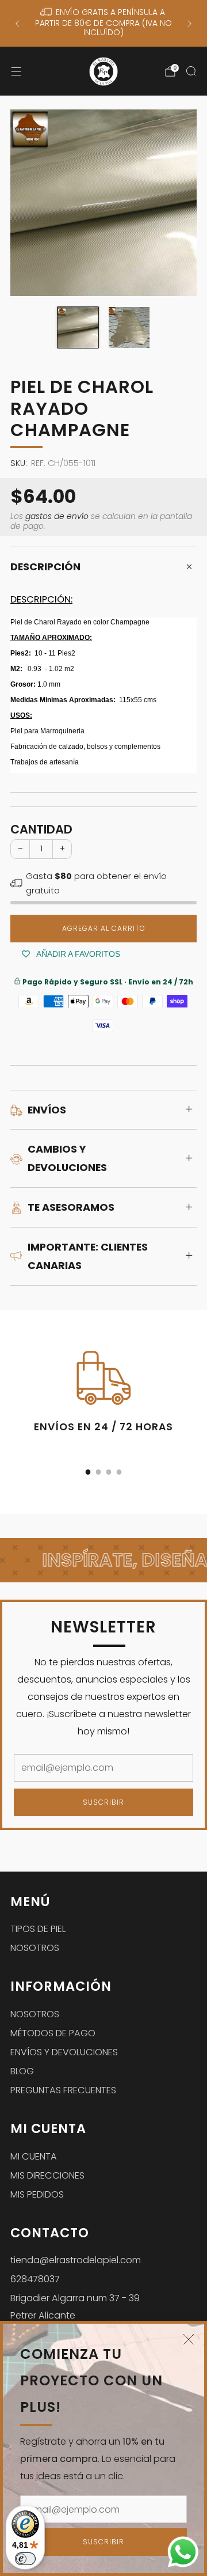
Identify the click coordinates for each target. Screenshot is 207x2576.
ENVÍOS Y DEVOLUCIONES (64, 2052)
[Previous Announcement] (17, 24)
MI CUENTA (34, 2156)
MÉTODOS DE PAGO (53, 2033)
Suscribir (103, 2542)
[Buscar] (191, 71)
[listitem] (103, 23)
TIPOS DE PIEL (38, 1929)
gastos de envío (57, 516)
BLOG (22, 2071)
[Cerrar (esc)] (189, 2339)
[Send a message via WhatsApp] (183, 2552)
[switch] (25, 2559)
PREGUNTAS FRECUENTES (63, 2090)
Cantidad (41, 829)
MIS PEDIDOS (37, 2194)
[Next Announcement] (190, 24)
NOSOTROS (35, 1948)
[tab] (88, 1472)
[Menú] (16, 71)
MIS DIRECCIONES (47, 2175)
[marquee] (103, 1560)
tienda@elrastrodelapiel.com (76, 2260)
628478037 (35, 2279)
